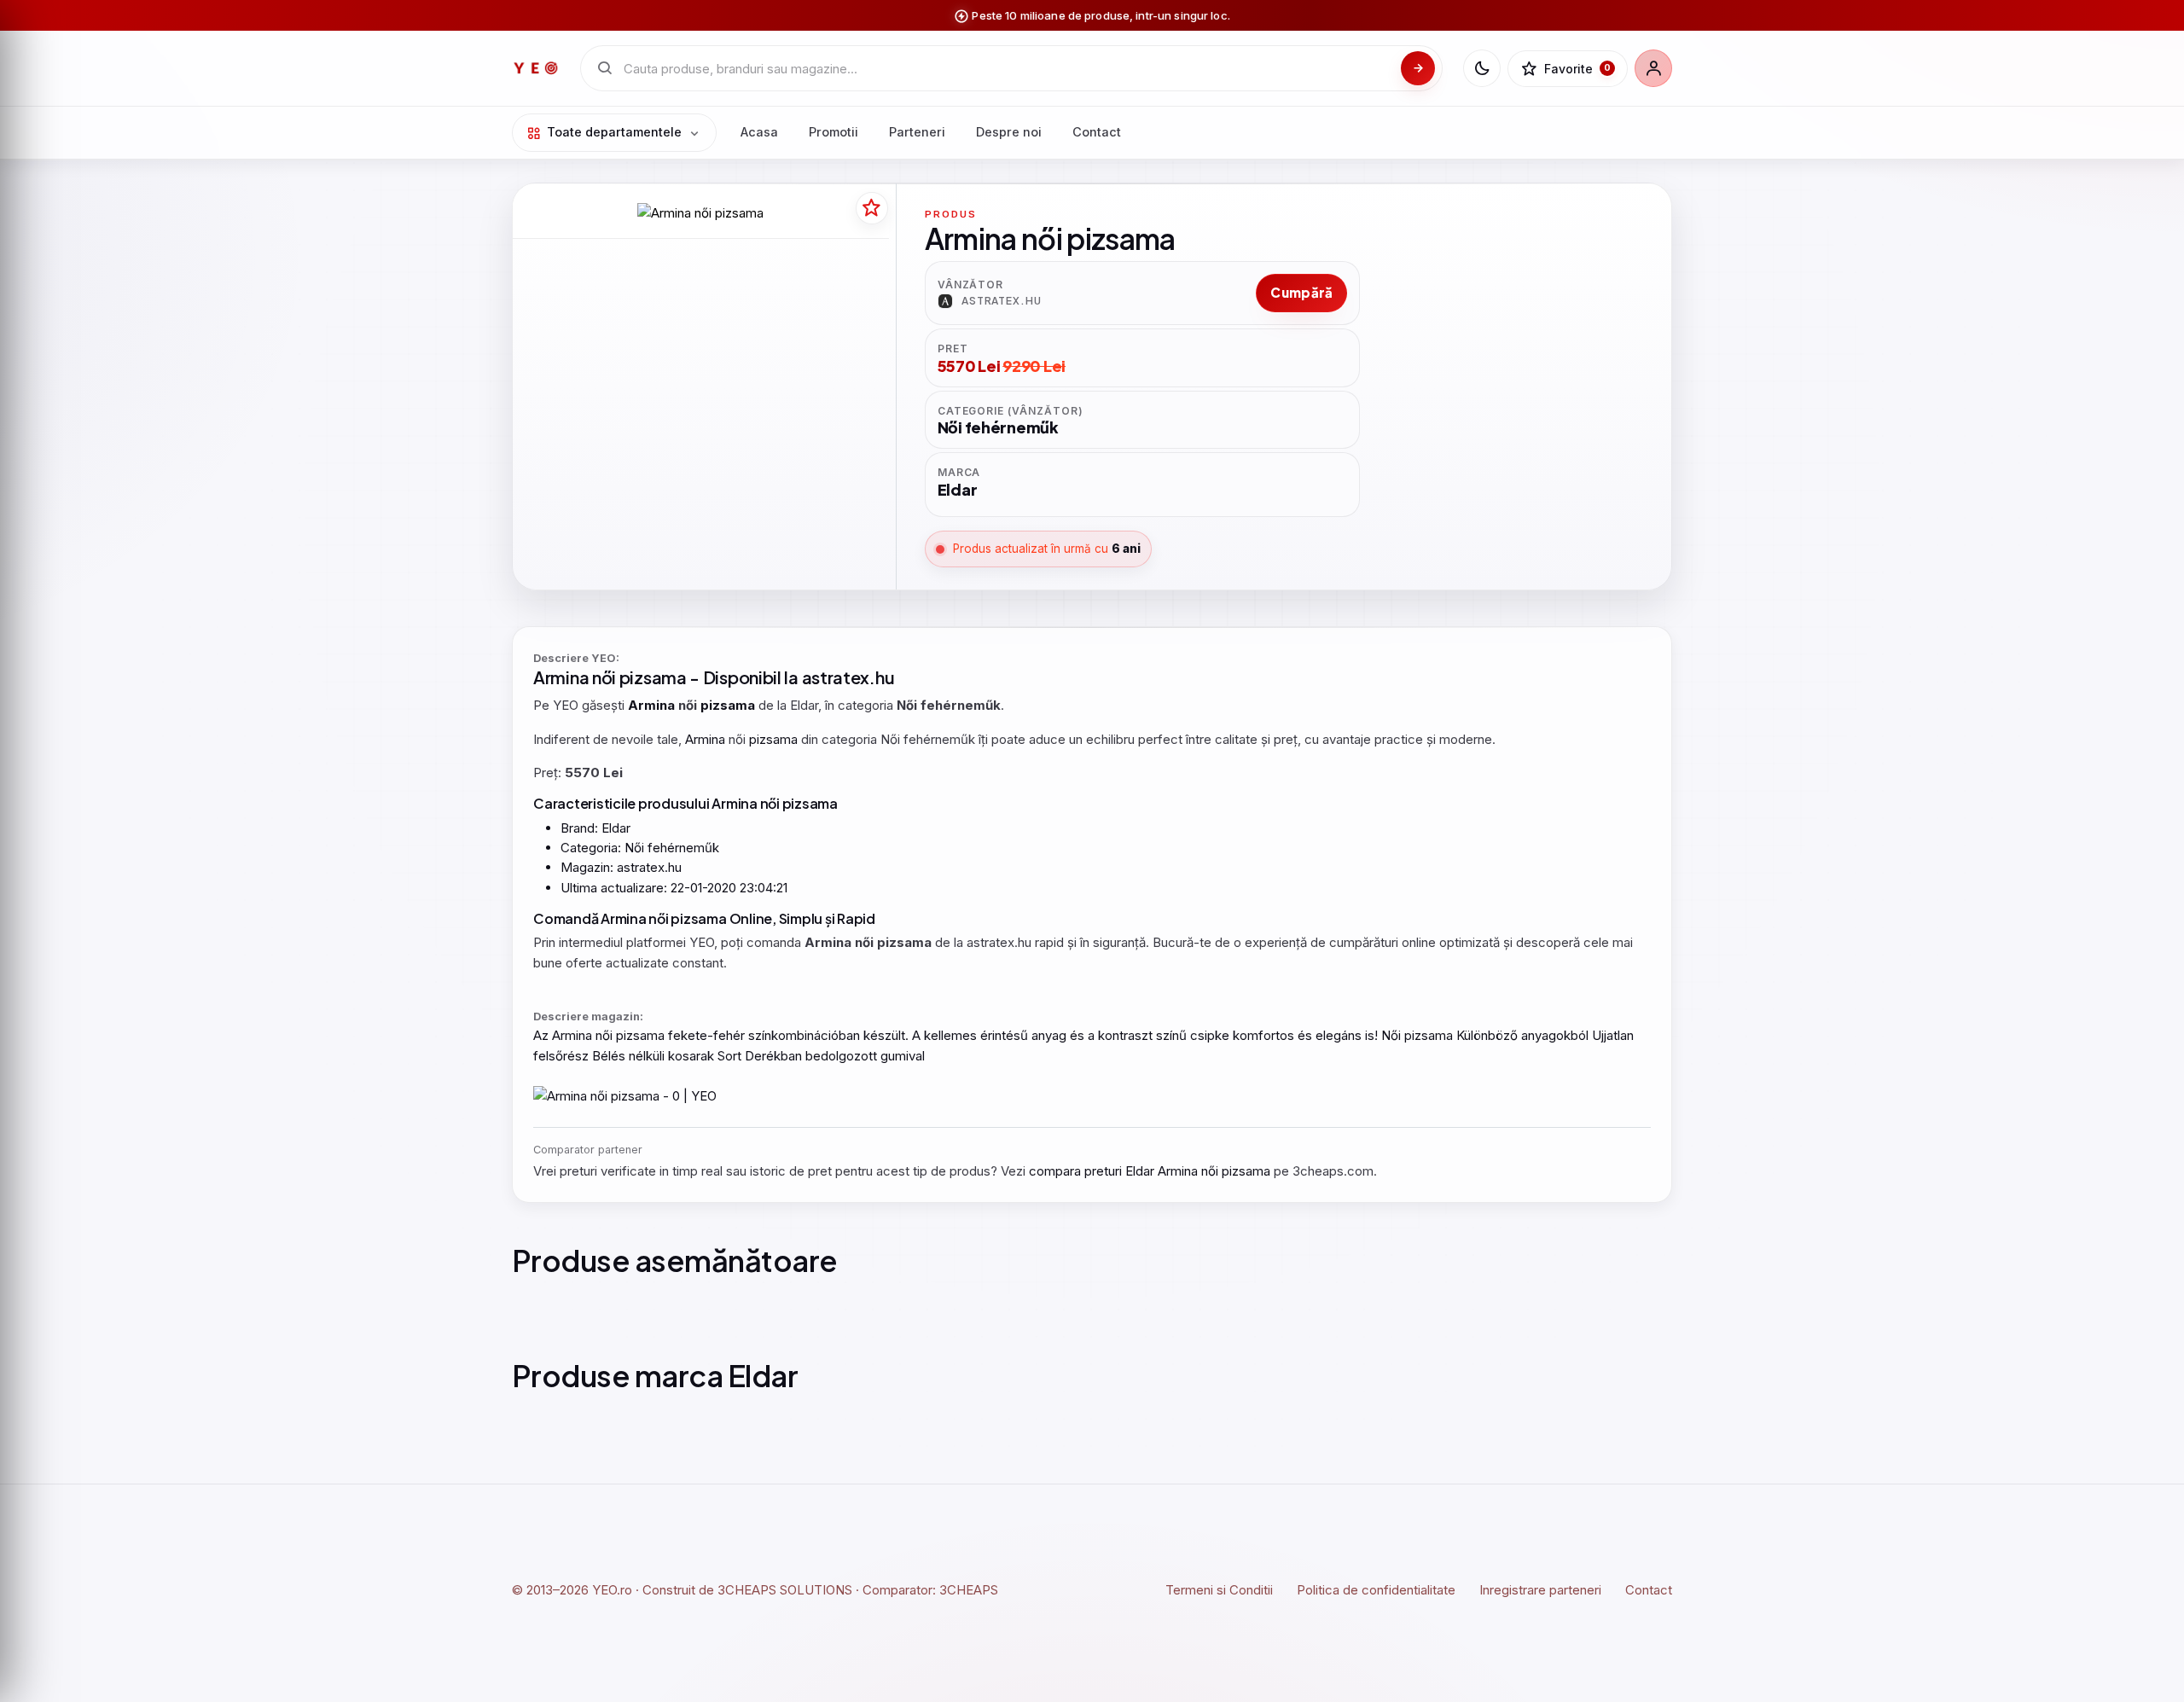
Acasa (759, 132)
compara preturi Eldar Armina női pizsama (1150, 1171)
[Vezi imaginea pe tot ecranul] (701, 213)
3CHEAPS (969, 1590)
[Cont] (1653, 68)
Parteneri (917, 132)
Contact (1097, 132)
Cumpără (1301, 292)
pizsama (653, 677)
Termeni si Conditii (1219, 1590)
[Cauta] (1418, 68)
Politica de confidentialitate (1376, 1590)
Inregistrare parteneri (1540, 1590)
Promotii (834, 132)
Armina (561, 677)
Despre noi (1009, 132)
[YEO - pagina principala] (536, 68)
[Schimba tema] (1482, 68)
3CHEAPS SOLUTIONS (785, 1590)
